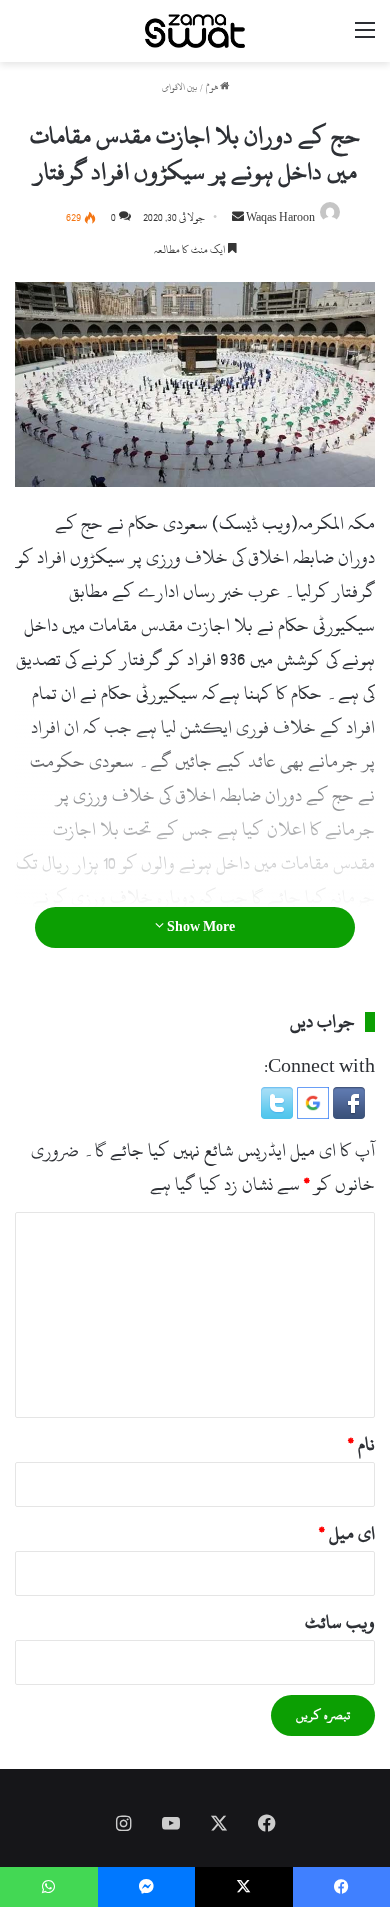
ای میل (347, 1533)
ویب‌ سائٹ (340, 1622)
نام (361, 1444)
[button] (347, 1113)
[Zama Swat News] (195, 31)
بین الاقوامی (179, 87)
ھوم (213, 87)
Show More (199, 927)
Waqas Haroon (280, 218)
